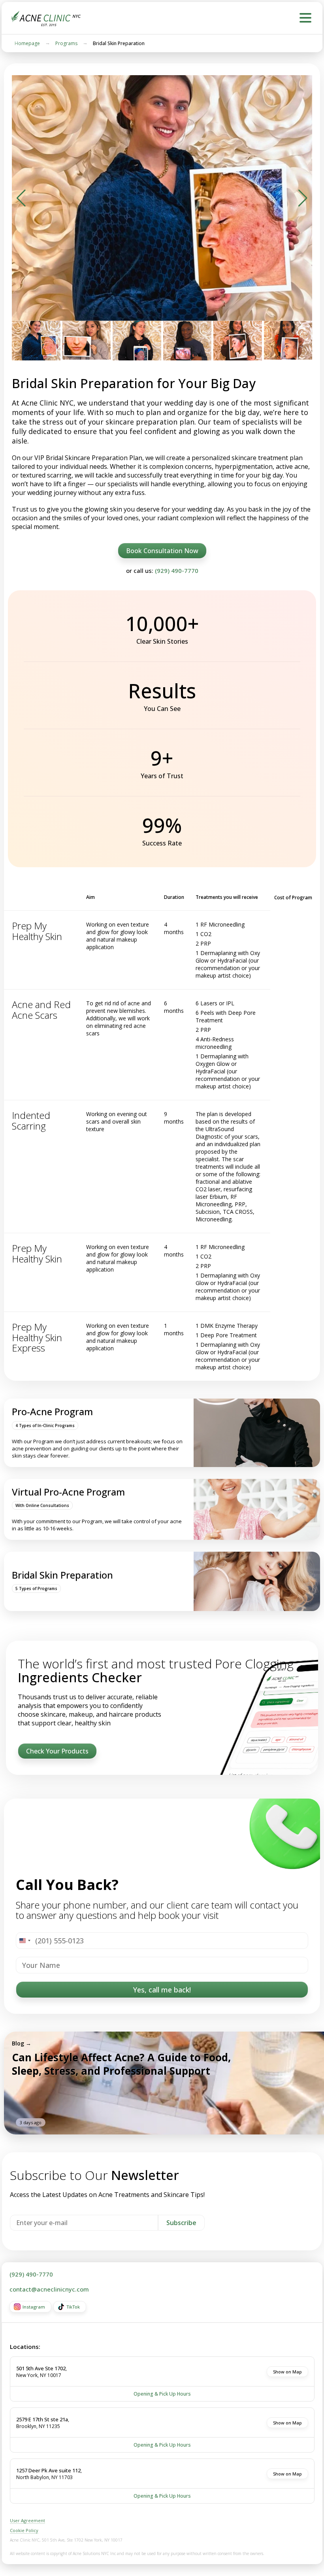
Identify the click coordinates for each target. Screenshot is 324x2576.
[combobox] (24, 1941)
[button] (21, 198)
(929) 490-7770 (177, 571)
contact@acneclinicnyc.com (49, 2289)
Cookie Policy (24, 2530)
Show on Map (287, 2372)
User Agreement (27, 2520)
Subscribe (181, 2223)
